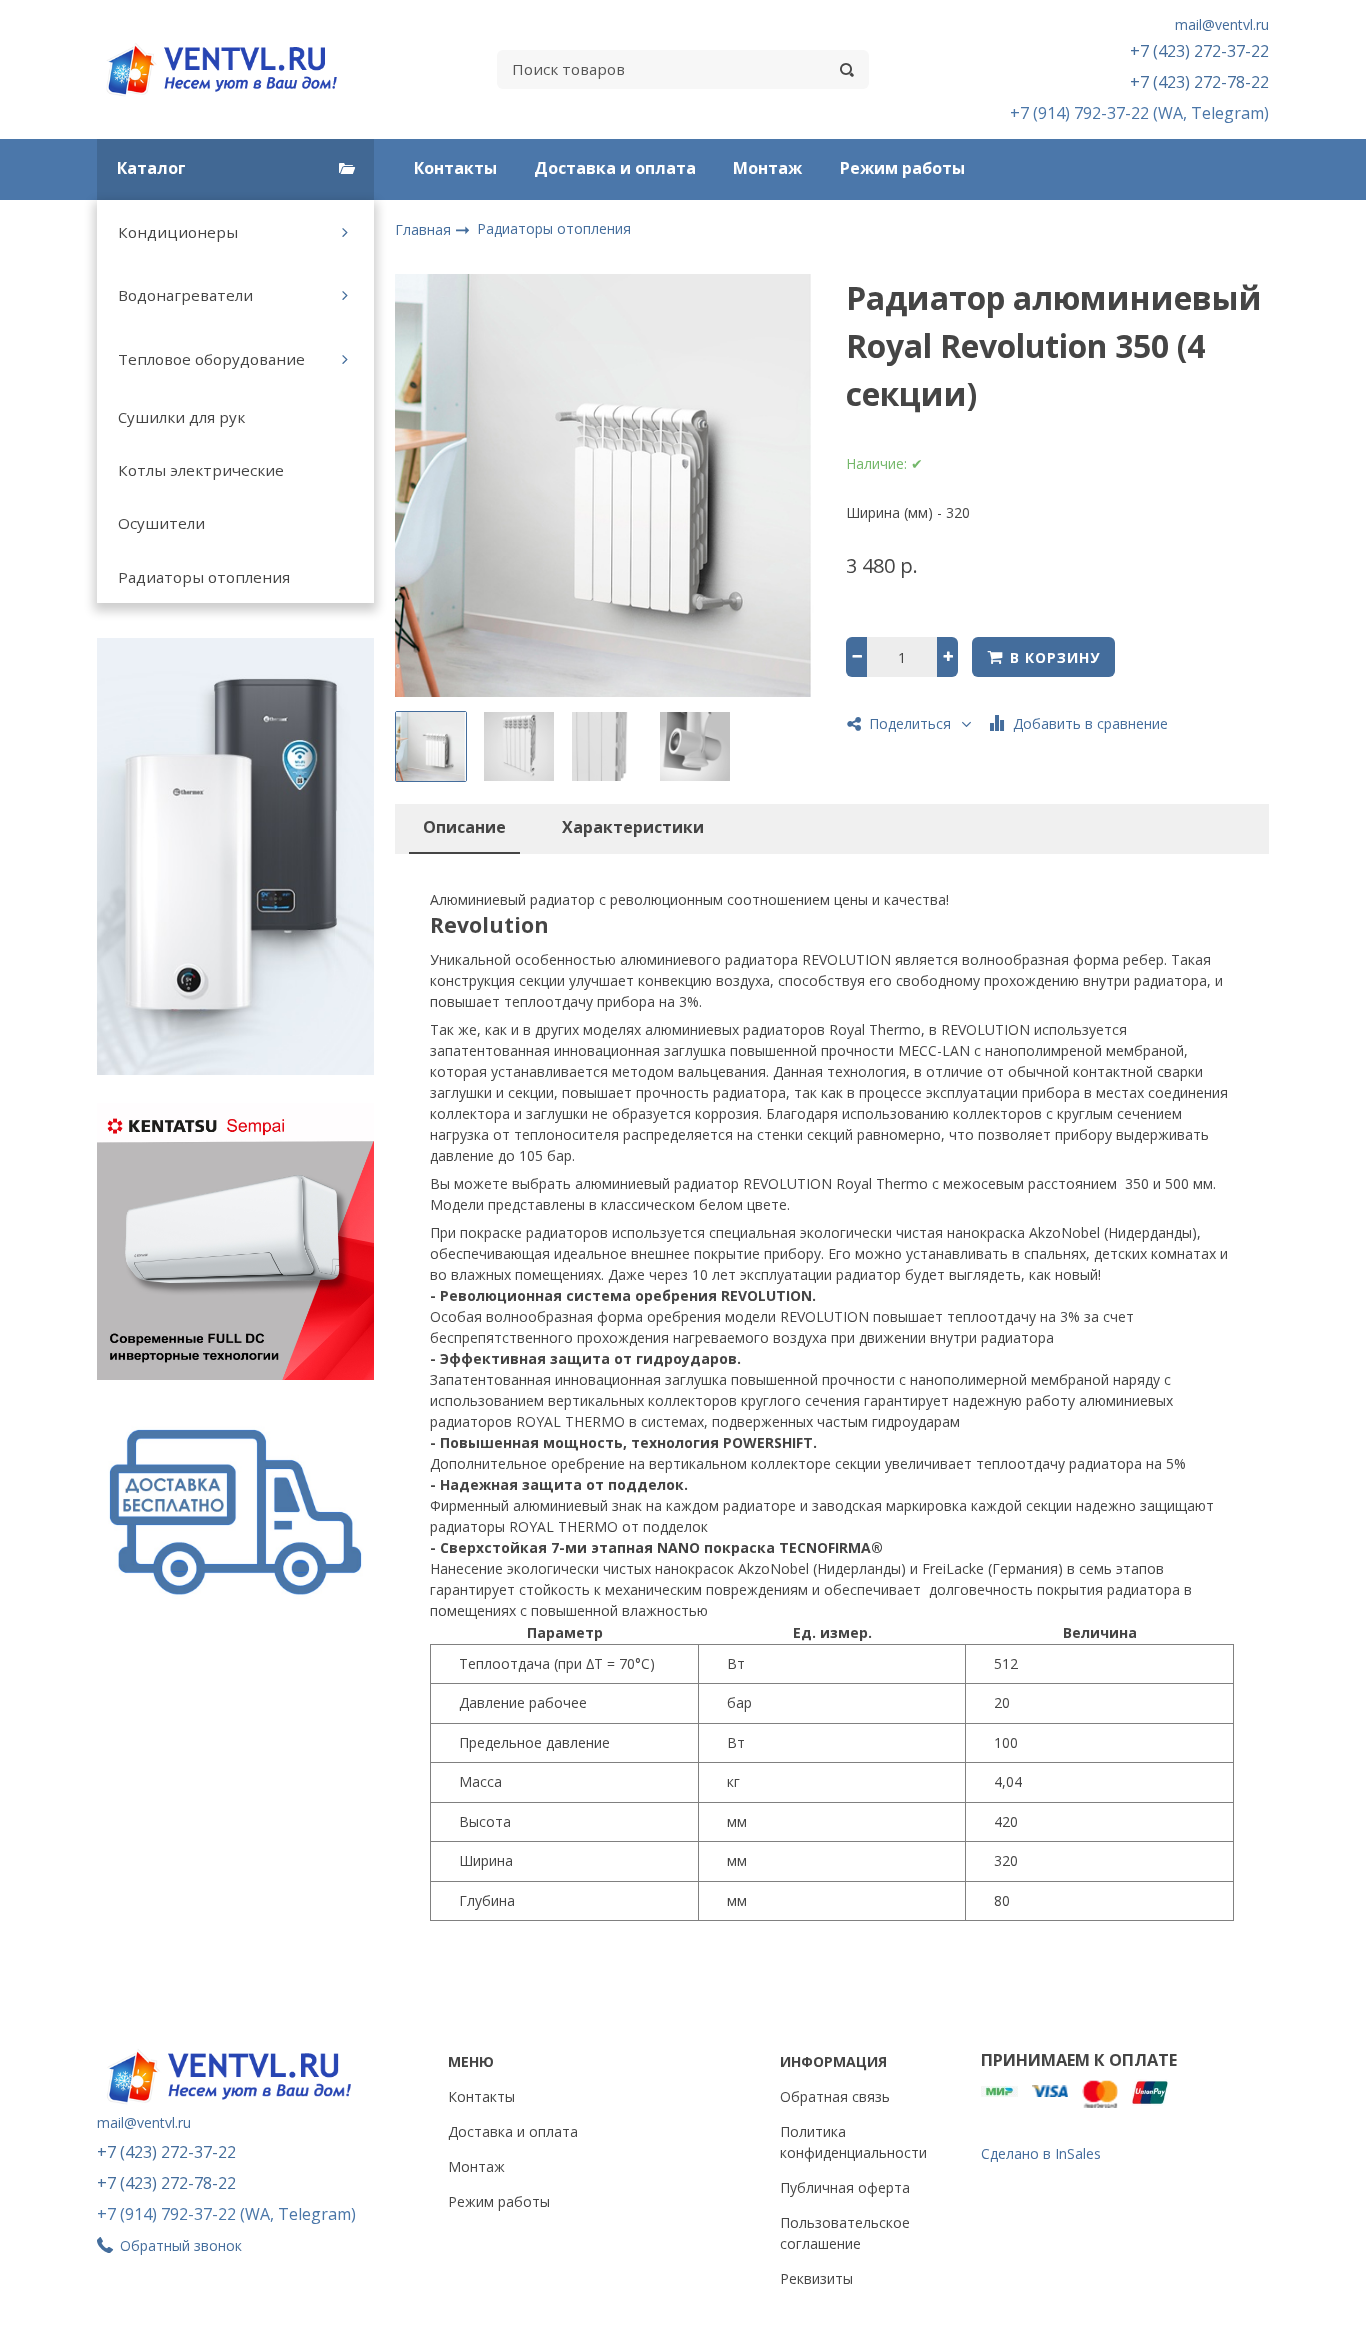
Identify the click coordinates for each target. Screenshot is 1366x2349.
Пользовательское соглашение (845, 2233)
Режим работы (902, 168)
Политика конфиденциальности (853, 2142)
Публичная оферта (845, 2187)
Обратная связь (835, 2096)
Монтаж (767, 168)
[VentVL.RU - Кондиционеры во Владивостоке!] (233, 69)
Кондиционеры (178, 232)
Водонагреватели (185, 295)
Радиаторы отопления (204, 577)
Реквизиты (816, 2278)
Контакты (455, 168)
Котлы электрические (201, 470)
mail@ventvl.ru (1222, 24)
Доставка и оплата (615, 168)
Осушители (161, 523)
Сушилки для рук (181, 417)
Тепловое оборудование (211, 359)
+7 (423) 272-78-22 (1199, 82)
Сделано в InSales (1041, 2153)
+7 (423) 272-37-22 (1199, 51)
